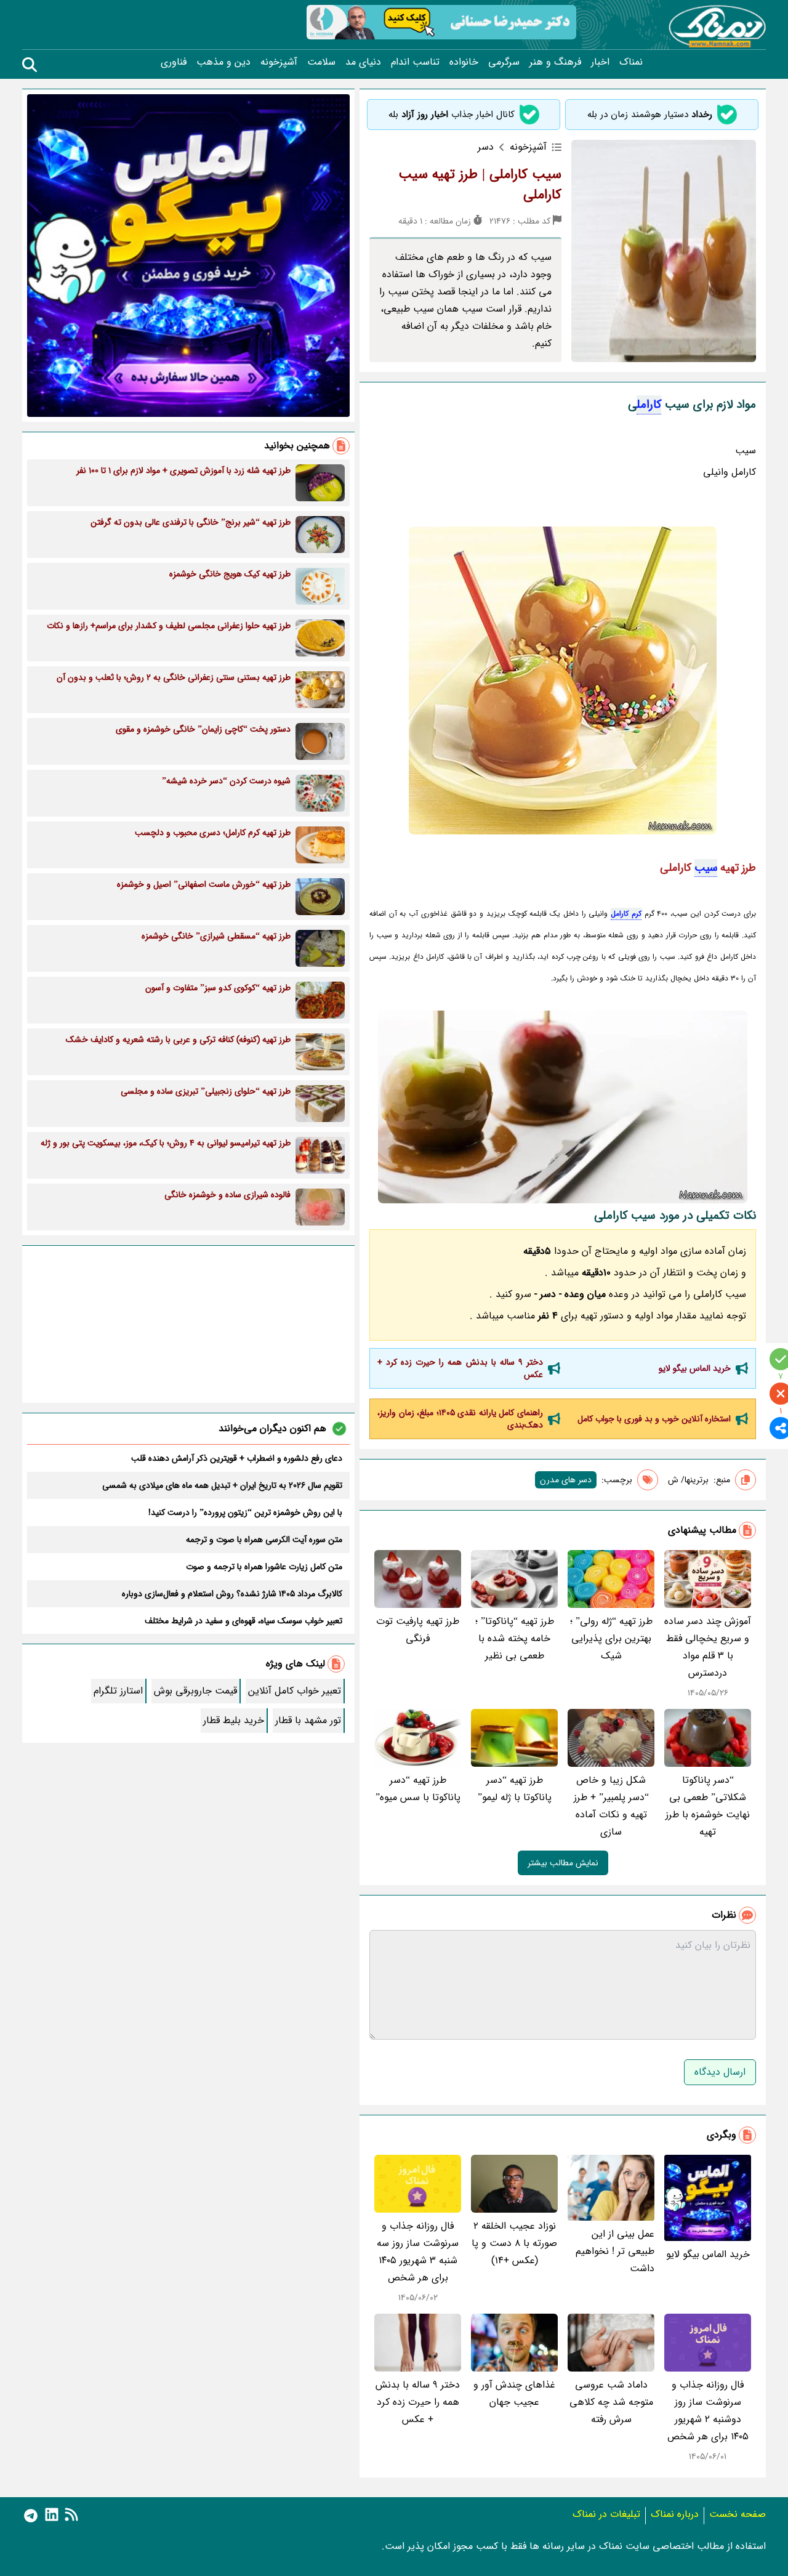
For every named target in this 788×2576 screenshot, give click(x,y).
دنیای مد (363, 62)
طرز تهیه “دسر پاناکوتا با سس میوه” (418, 1789)
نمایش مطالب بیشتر (563, 1863)
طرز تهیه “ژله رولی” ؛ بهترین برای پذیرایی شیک (611, 1638)
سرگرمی (504, 62)
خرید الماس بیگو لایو (695, 1368)
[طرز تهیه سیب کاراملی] (563, 680)
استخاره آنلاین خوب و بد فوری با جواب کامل (654, 1419)
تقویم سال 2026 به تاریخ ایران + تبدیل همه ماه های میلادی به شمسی (222, 1485)
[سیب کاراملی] (563, 1107)
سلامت (321, 62)
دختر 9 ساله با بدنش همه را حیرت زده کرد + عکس (460, 1368)
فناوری (174, 62)
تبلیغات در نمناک (606, 2514)
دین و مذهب (223, 62)
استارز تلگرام (118, 1691)
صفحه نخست (738, 2514)
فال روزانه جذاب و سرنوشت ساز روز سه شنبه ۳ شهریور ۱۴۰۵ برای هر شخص (418, 2252)
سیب (706, 868)
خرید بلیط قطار (234, 1720)
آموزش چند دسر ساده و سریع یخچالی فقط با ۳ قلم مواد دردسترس (708, 1647)
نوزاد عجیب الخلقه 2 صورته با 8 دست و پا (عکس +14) (514, 2243)
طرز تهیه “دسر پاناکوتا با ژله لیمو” (515, 1789)
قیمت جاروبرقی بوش (195, 1691)
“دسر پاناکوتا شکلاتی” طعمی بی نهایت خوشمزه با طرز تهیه (708, 1806)
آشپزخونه (279, 62)
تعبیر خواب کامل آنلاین (295, 1691)
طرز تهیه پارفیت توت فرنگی (418, 1630)
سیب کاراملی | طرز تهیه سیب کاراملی (480, 184)
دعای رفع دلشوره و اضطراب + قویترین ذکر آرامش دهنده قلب (237, 1458)
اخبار (600, 62)
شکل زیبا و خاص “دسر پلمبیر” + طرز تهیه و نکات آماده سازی (611, 1806)
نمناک (631, 62)
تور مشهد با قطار (308, 1720)
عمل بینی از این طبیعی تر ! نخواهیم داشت (615, 2251)
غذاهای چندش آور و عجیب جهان (514, 2393)
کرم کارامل (626, 914)
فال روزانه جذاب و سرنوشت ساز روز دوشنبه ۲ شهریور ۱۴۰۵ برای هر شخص (708, 2411)
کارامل (649, 405)
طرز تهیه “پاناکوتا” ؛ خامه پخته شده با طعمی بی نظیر (515, 1638)
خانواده (464, 62)
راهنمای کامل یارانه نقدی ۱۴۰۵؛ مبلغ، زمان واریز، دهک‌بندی (460, 1419)
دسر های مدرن (566, 1480)
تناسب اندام (415, 62)
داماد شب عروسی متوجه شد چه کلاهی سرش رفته (611, 2402)
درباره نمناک (675, 2514)
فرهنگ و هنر (555, 62)
